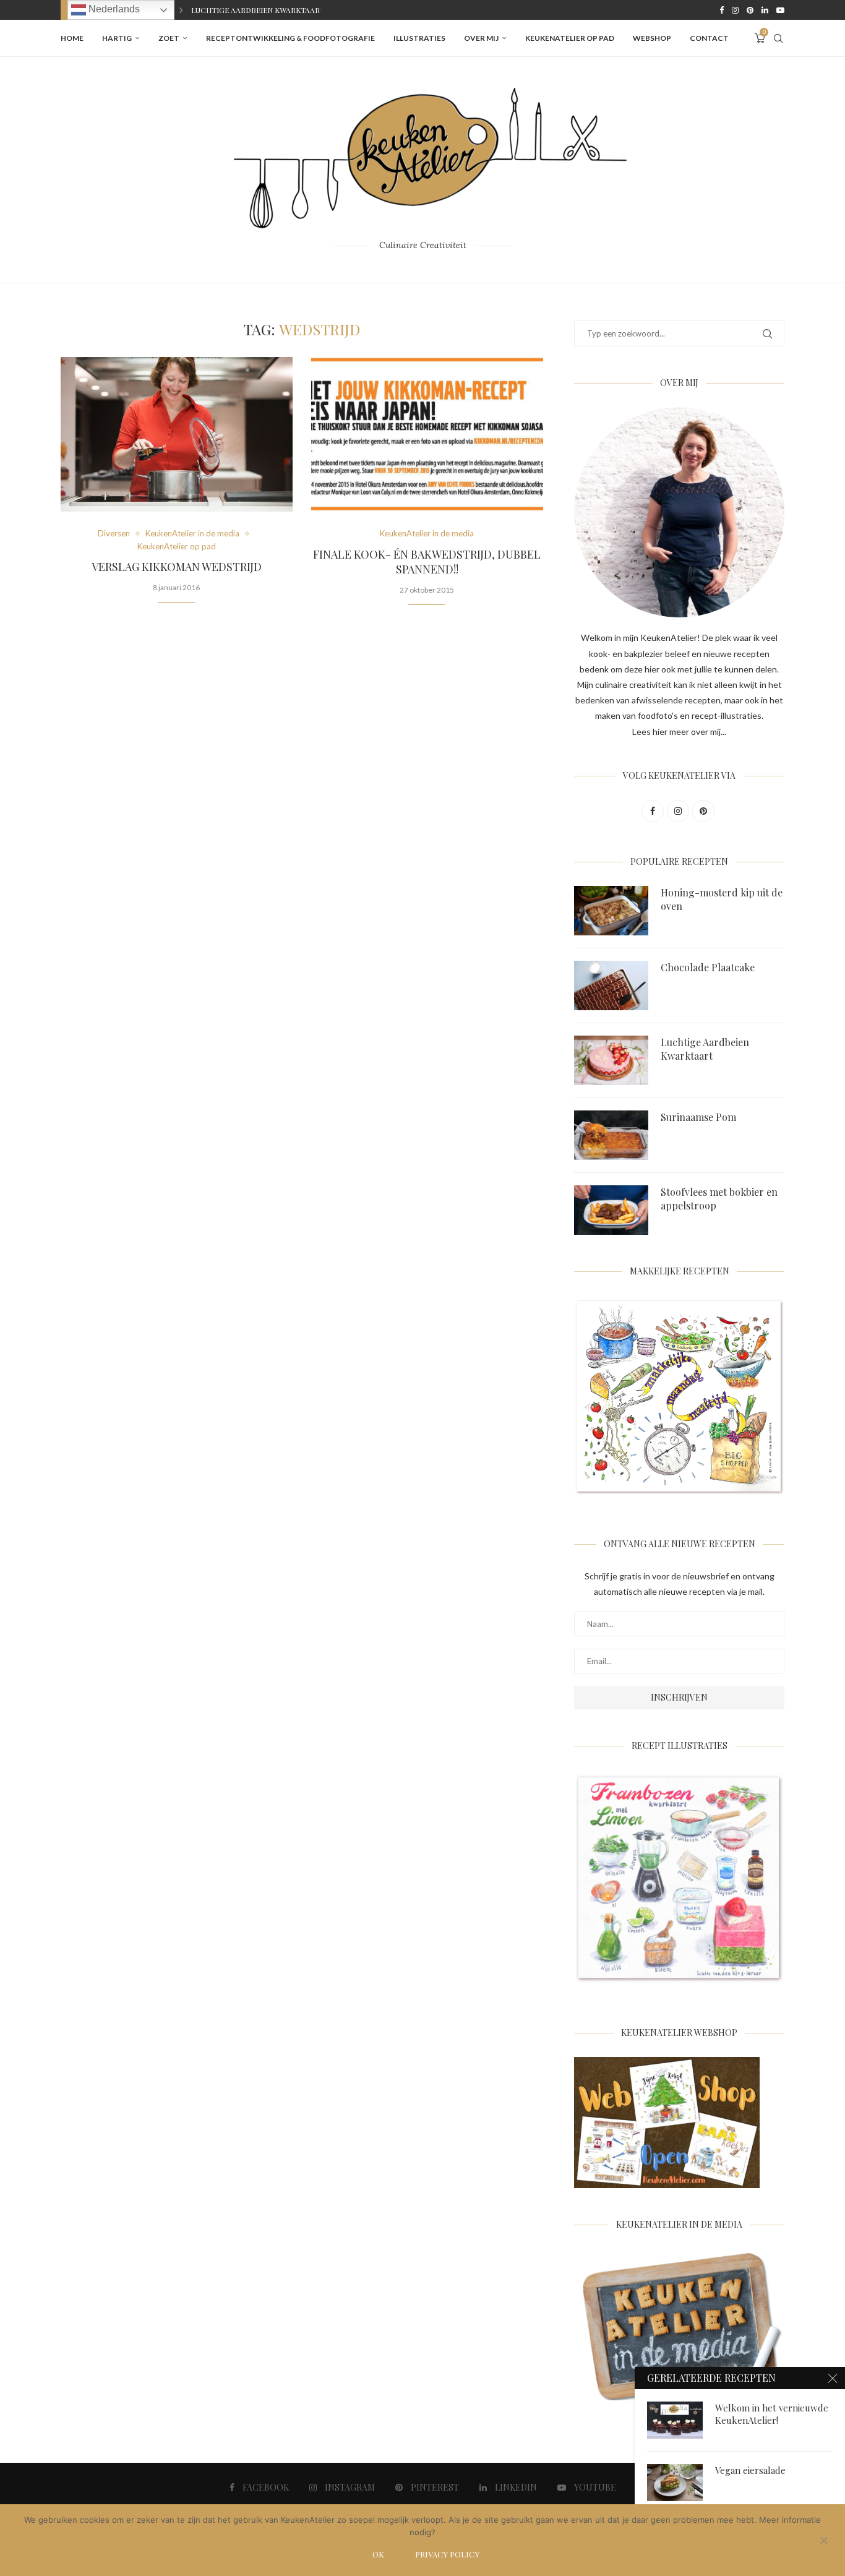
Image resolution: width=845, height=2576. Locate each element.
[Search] (778, 38)
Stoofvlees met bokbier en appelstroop (719, 1199)
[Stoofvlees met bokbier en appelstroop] (611, 1210)
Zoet (169, 38)
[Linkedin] (765, 10)
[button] (181, 10)
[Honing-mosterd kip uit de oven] (611, 911)
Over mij (481, 38)
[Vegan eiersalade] (675, 2483)
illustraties (419, 38)
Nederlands (113, 9)
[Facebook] (722, 10)
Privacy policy (447, 2554)
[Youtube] (780, 10)
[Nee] (823, 2541)
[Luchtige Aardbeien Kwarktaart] (611, 1060)
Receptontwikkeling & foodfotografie (290, 38)
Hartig (117, 38)
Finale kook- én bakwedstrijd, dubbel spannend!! (427, 562)
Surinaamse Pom (224, 10)
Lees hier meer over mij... (679, 732)
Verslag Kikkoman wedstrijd (177, 567)
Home (72, 38)
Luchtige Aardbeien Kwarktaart (705, 1049)
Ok (378, 2554)
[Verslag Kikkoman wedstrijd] (177, 434)
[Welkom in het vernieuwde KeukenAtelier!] (675, 2420)
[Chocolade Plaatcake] (611, 985)
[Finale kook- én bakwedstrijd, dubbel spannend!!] (427, 434)
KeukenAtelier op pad (570, 38)
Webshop (652, 38)
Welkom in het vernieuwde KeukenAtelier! (772, 2414)
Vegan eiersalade (750, 2470)
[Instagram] (735, 10)
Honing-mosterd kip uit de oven (722, 899)
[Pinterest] (750, 10)
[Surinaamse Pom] (611, 1135)
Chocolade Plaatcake (708, 967)
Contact (709, 38)
